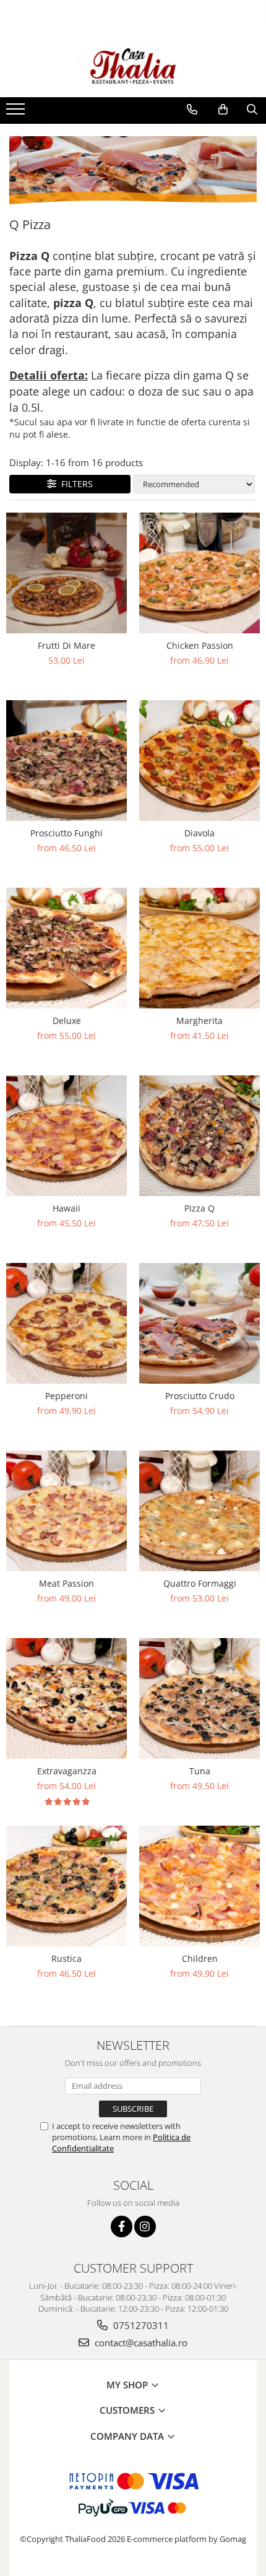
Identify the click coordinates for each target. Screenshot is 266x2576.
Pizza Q (199, 1208)
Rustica (66, 1958)
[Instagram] (145, 2227)
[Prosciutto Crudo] (199, 1323)
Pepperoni (66, 1396)
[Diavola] (199, 761)
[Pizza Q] (199, 1136)
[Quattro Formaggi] (199, 1511)
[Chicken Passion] (199, 573)
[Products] (17, 113)
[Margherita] (199, 948)
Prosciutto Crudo (200, 1396)
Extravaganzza (67, 1771)
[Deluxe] (66, 948)
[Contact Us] (192, 110)
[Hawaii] (66, 1136)
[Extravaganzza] (66, 1698)
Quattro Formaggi (200, 1583)
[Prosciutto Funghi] (66, 761)
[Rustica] (66, 1886)
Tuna (200, 1771)
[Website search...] (252, 110)
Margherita (199, 1021)
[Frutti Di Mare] (66, 573)
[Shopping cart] (223, 110)
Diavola (199, 833)
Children (200, 1958)
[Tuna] (199, 1698)
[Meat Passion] (66, 1511)
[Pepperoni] (66, 1323)
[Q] (133, 171)
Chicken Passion (200, 645)
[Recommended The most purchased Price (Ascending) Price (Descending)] (194, 484)
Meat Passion (66, 1583)
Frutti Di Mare (66, 645)
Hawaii (66, 1208)
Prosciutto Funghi (66, 833)
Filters (75, 484)
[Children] (199, 1886)
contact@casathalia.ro (140, 2343)
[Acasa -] (133, 66)
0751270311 (140, 2325)
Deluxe (67, 1021)
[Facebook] (122, 2227)
